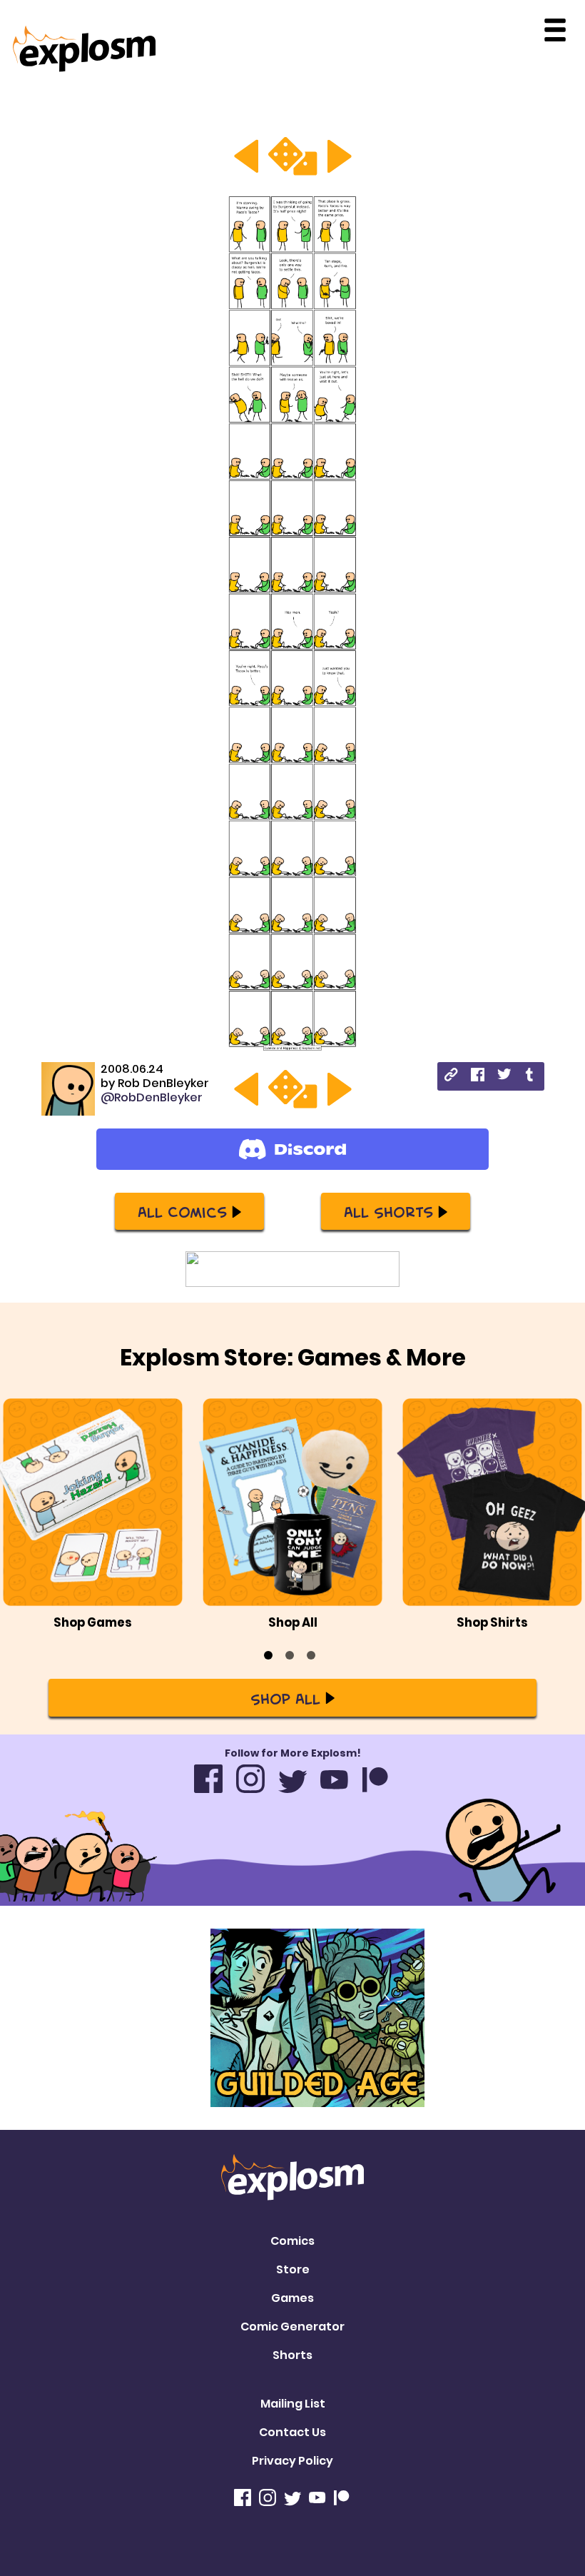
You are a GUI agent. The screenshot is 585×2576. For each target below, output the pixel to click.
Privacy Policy (292, 2461)
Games (292, 2298)
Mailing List (293, 2404)
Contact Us (292, 2432)
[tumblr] (530, 1077)
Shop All (285, 1698)
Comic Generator (292, 2327)
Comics (292, 2241)
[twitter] (504, 1076)
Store (293, 2269)
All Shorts (388, 1211)
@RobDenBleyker (152, 1097)
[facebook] (478, 1077)
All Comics (182, 1211)
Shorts (292, 2355)
